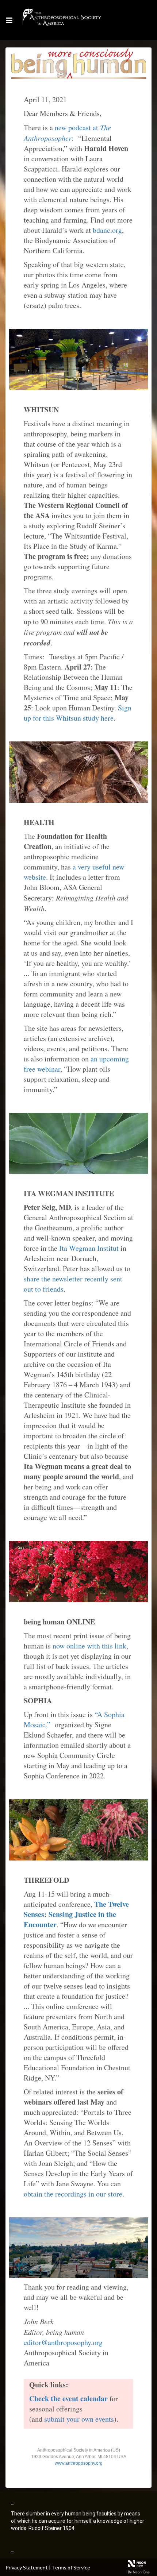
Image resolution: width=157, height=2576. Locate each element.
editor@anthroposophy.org (63, 2342)
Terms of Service (71, 2567)
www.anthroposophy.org (79, 2463)
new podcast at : (67, 133)
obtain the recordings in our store (73, 2194)
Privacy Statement (27, 2567)
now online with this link (89, 1646)
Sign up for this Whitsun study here (78, 713)
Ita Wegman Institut (89, 1248)
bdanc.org (107, 230)
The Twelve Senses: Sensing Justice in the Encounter (76, 1914)
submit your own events (79, 2419)
